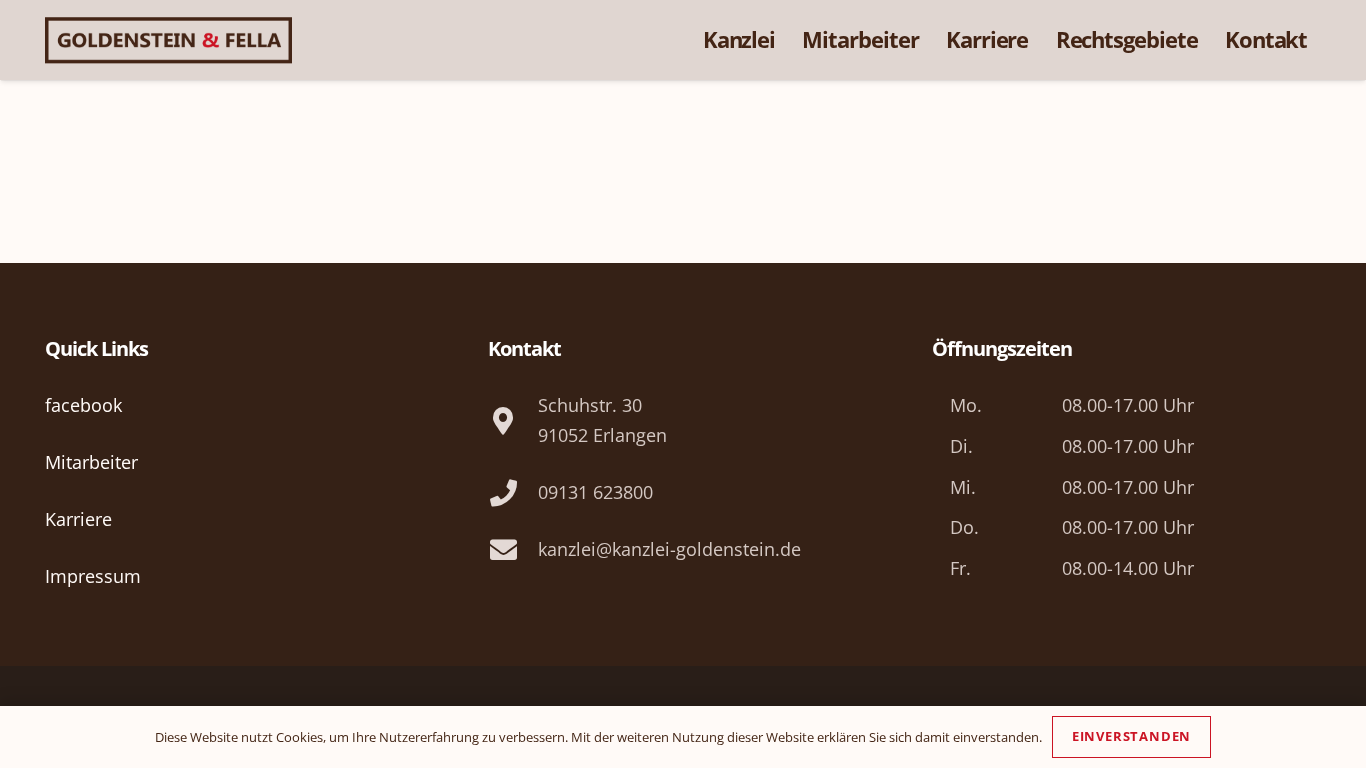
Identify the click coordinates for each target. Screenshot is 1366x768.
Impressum (93, 576)
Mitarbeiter (91, 462)
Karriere (78, 519)
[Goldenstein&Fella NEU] (168, 40)
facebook (83, 405)
